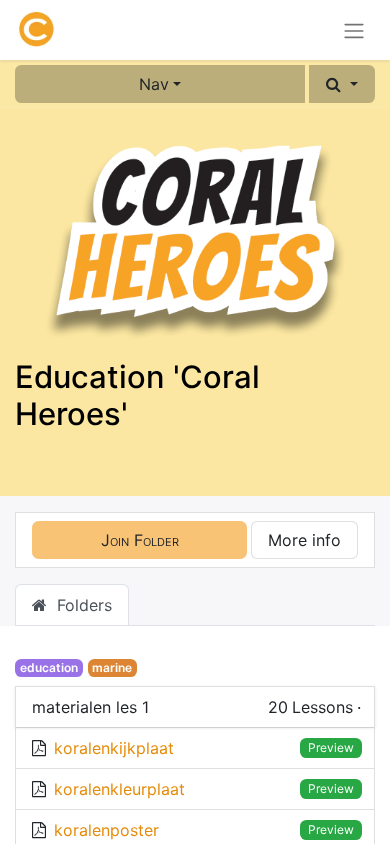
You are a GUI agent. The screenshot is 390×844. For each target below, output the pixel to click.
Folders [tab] (79, 605)
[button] (342, 84)
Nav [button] (154, 84)
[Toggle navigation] (354, 30)
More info (304, 540)
